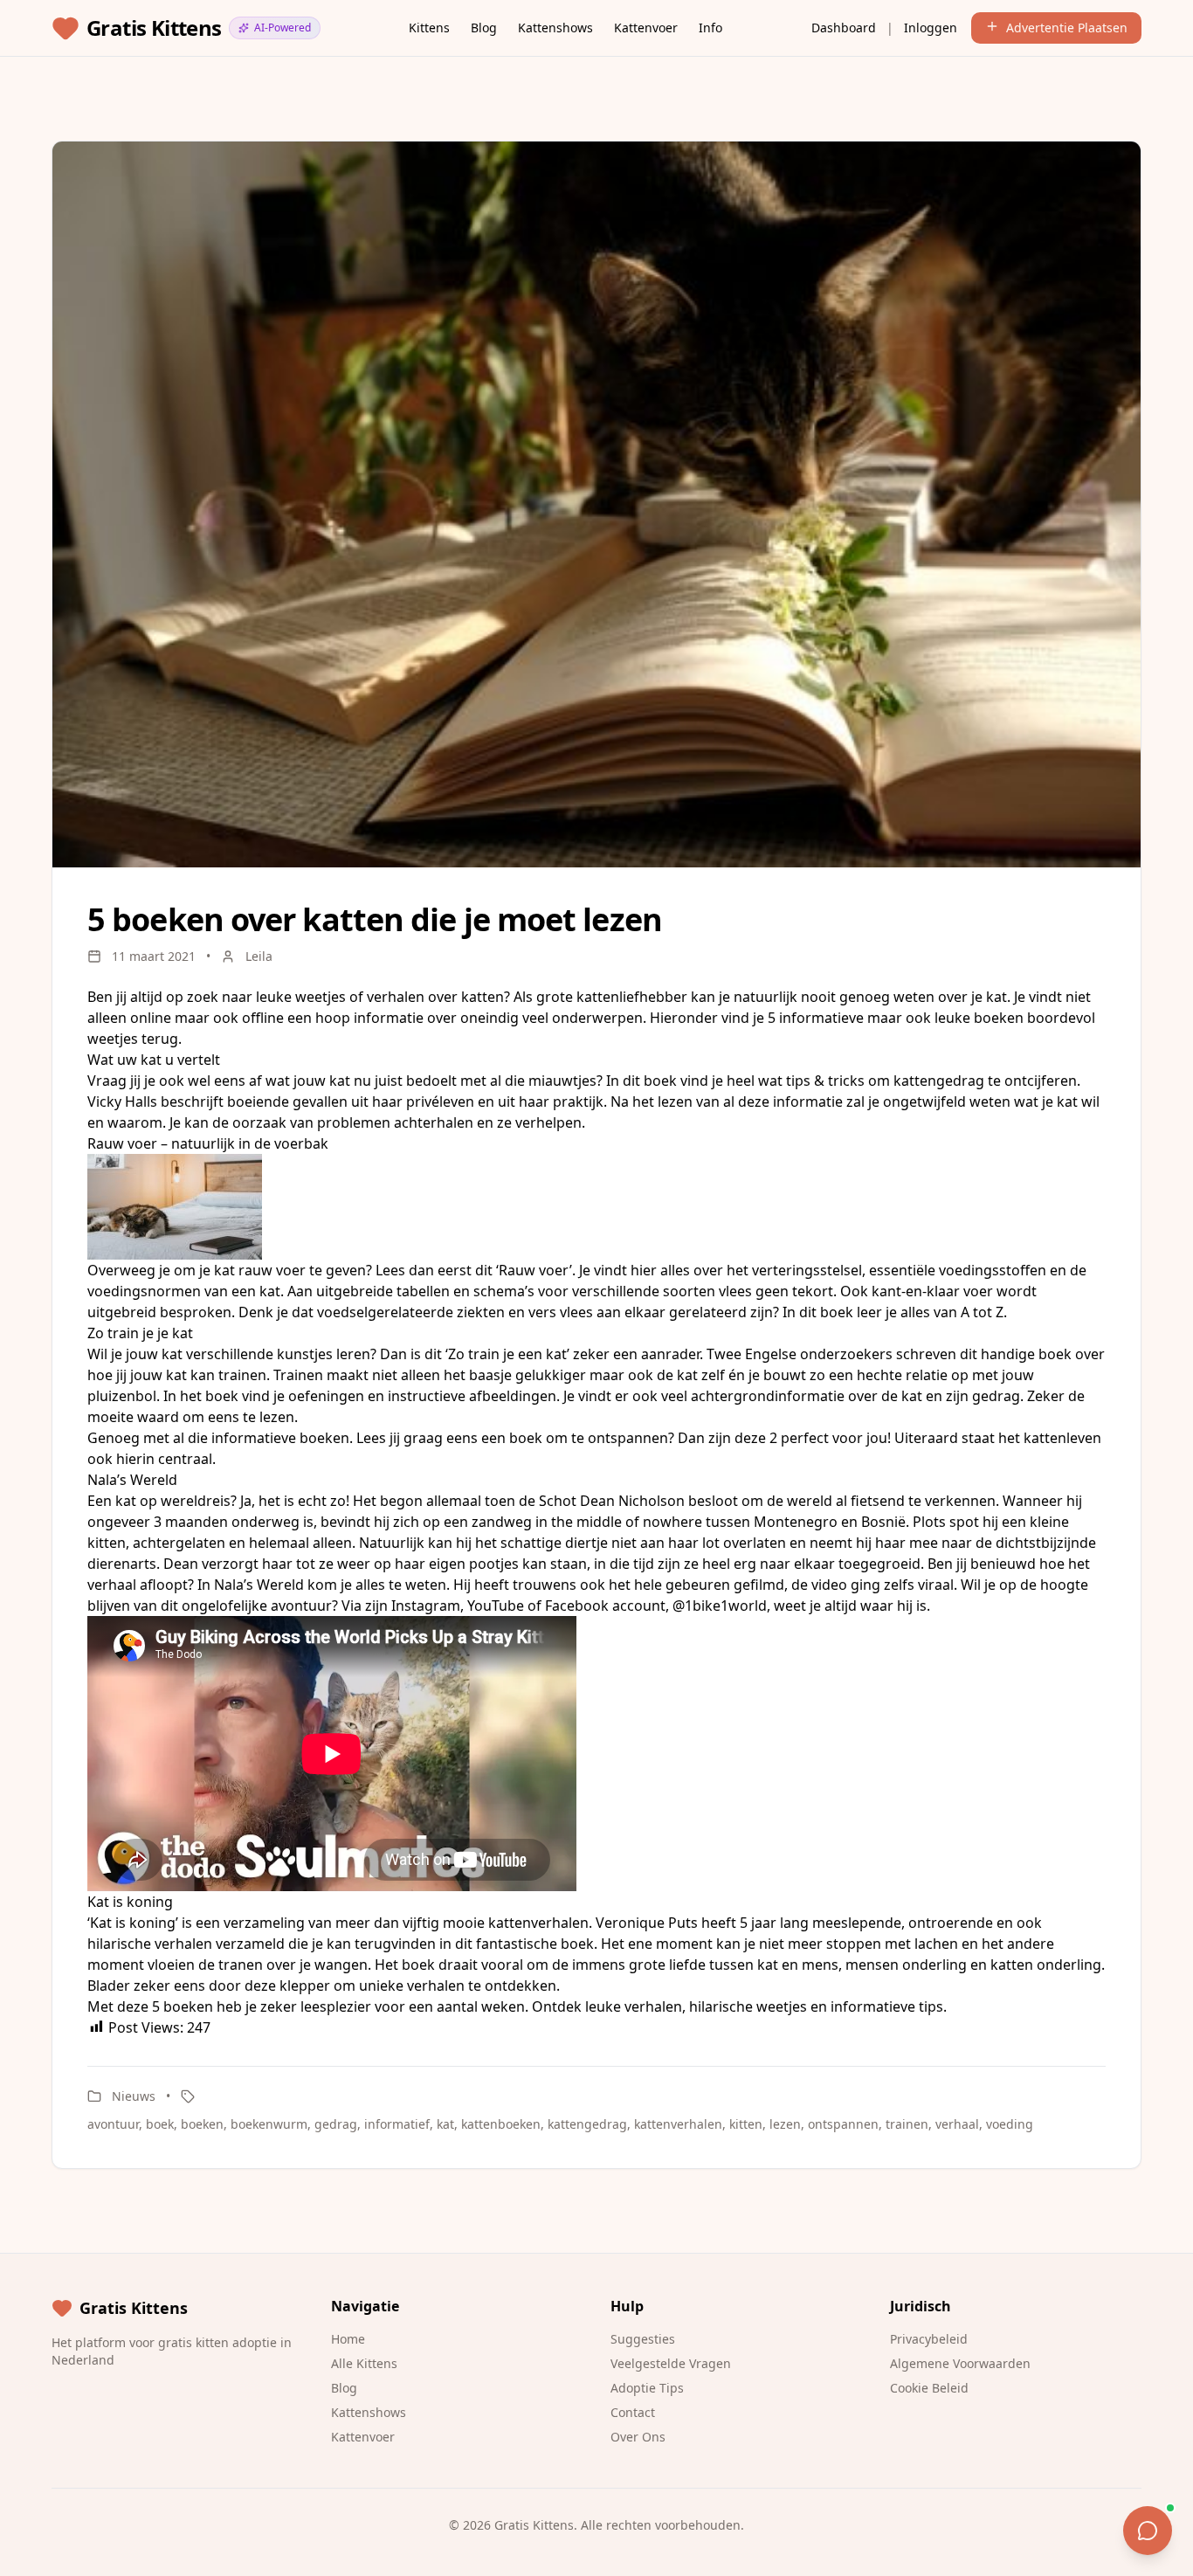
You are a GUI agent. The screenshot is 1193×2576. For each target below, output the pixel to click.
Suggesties (643, 2339)
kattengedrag (587, 2124)
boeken (202, 2124)
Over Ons (638, 2437)
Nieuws (134, 2096)
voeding (1010, 2124)
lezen (785, 2124)
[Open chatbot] (1148, 2531)
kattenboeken (501, 2124)
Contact (633, 2412)
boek (160, 2124)
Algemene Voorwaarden (960, 2363)
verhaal (957, 2124)
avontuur (113, 2124)
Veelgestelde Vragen (671, 2363)
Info (710, 28)
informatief (397, 2124)
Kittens (429, 28)
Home (348, 2339)
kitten (746, 2124)
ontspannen (843, 2124)
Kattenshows (555, 28)
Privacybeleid (929, 2339)
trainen (907, 2124)
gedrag (336, 2124)
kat (445, 2124)
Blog (484, 28)
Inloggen (931, 28)
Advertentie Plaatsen (1067, 28)
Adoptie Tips (647, 2388)
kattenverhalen (678, 2124)
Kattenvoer (646, 28)
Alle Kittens (364, 2363)
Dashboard (844, 28)
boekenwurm (269, 2124)
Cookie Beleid (929, 2388)
